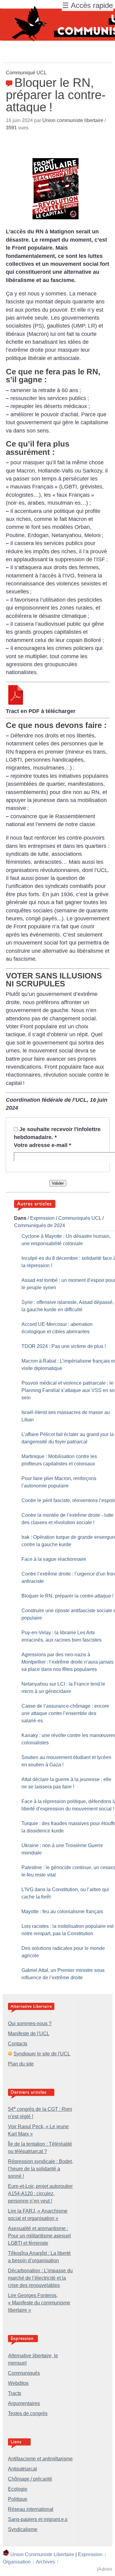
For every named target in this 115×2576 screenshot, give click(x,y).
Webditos (18, 2383)
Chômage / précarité (30, 2479)
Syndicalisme (23, 2529)
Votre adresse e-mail (42, 1145)
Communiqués (24, 2373)
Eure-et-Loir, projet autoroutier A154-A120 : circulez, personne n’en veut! (40, 2194)
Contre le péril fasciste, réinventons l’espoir (68, 1500)
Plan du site (21, 2064)
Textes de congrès (28, 2413)
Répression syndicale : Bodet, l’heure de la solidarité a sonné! (40, 2169)
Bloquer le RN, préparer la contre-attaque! (67, 1596)
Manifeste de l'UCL (29, 2034)
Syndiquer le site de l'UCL (42, 2054)
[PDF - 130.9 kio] (16, 703)
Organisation (17, 2562)
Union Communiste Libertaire (42, 2554)
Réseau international (31, 2509)
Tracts (15, 2393)
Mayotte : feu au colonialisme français (62, 1912)
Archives (45, 2562)
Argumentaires (24, 2403)
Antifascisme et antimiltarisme (40, 2459)
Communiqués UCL (80, 1218)
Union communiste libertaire (73, 120)
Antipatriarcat (22, 2469)
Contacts (18, 2044)
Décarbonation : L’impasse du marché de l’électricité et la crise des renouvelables (40, 2278)
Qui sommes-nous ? (30, 2023)
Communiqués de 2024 (40, 1225)
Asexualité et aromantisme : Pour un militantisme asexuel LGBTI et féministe (39, 2236)
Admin (105, 2569)
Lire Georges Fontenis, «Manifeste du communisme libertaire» (39, 2303)
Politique (18, 2499)
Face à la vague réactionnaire (54, 1559)
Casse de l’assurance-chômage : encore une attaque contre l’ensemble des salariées (65, 1713)
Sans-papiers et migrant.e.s (38, 2519)
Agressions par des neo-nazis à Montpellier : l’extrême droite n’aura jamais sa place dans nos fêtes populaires (67, 1662)
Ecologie (18, 2489)
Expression (42, 1218)
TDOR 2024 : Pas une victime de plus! (64, 1346)
